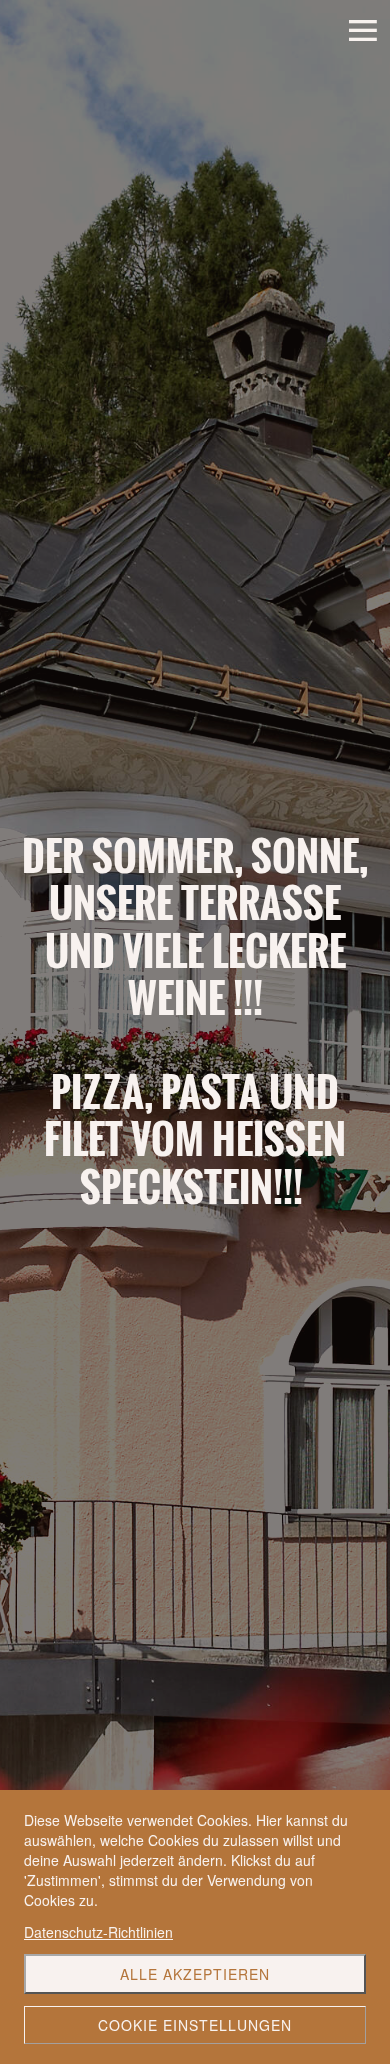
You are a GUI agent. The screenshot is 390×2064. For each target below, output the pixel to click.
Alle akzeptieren (195, 1974)
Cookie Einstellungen (195, 2025)
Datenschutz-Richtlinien (98, 1932)
